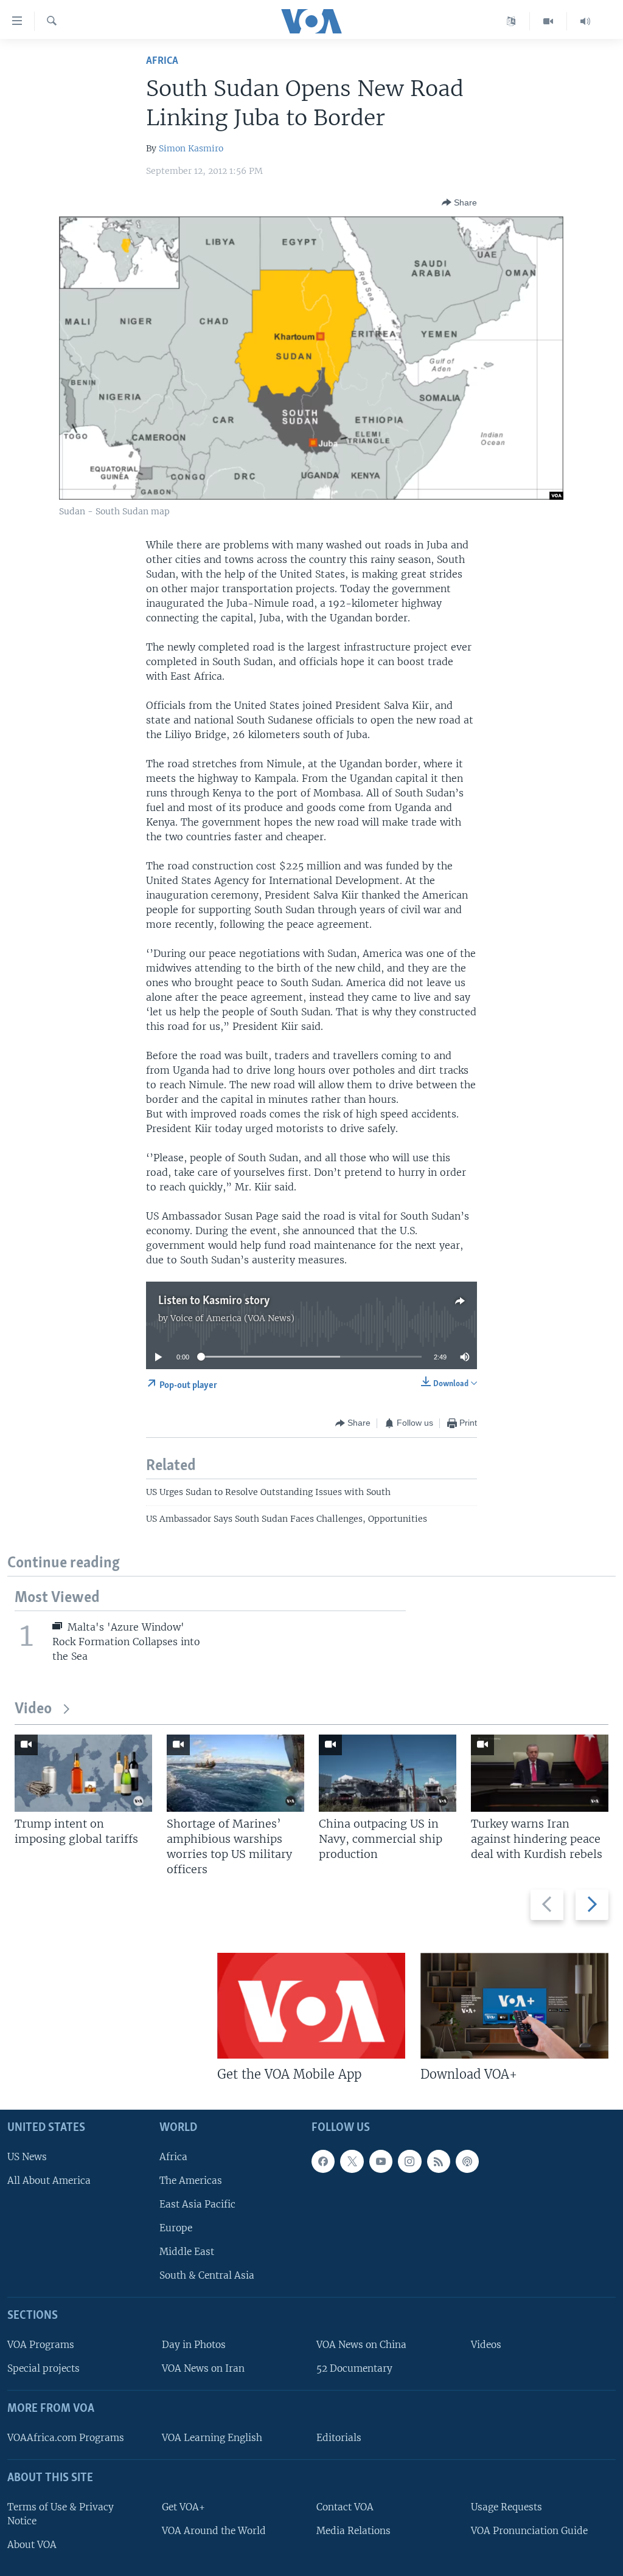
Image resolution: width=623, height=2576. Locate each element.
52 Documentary (354, 2368)
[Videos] (548, 21)
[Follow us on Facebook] (323, 2161)
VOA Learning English (212, 2438)
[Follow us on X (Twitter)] (352, 2161)
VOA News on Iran (203, 2368)
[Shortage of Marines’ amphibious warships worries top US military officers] (235, 1773)
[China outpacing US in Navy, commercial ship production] (388, 1773)
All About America (49, 2181)
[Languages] (511, 21)
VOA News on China (361, 2345)
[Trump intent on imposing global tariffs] (83, 1773)
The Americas (191, 2181)
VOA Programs (41, 2345)
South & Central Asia (207, 2276)
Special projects (44, 2368)
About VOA (32, 2545)
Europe (176, 2228)
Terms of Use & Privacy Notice (61, 2514)
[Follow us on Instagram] (409, 2161)
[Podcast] (467, 2161)
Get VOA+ (183, 2507)
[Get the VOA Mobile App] (311, 2006)
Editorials (339, 2438)
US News (27, 2157)
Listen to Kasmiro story (214, 1301)
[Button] (459, 202)
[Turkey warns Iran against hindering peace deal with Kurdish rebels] (540, 1773)
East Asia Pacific (197, 2204)
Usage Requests (506, 2507)
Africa (162, 61)
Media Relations (353, 2531)
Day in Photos (194, 2345)
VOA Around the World (214, 2531)
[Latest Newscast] (585, 21)
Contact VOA (345, 2507)
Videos (486, 2345)
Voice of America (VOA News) (232, 1318)
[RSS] (439, 2161)
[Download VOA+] (514, 2006)
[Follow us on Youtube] (381, 2161)
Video (33, 1709)
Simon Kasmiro (191, 148)
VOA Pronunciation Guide (529, 2531)
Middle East (187, 2252)
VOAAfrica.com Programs (66, 2438)
